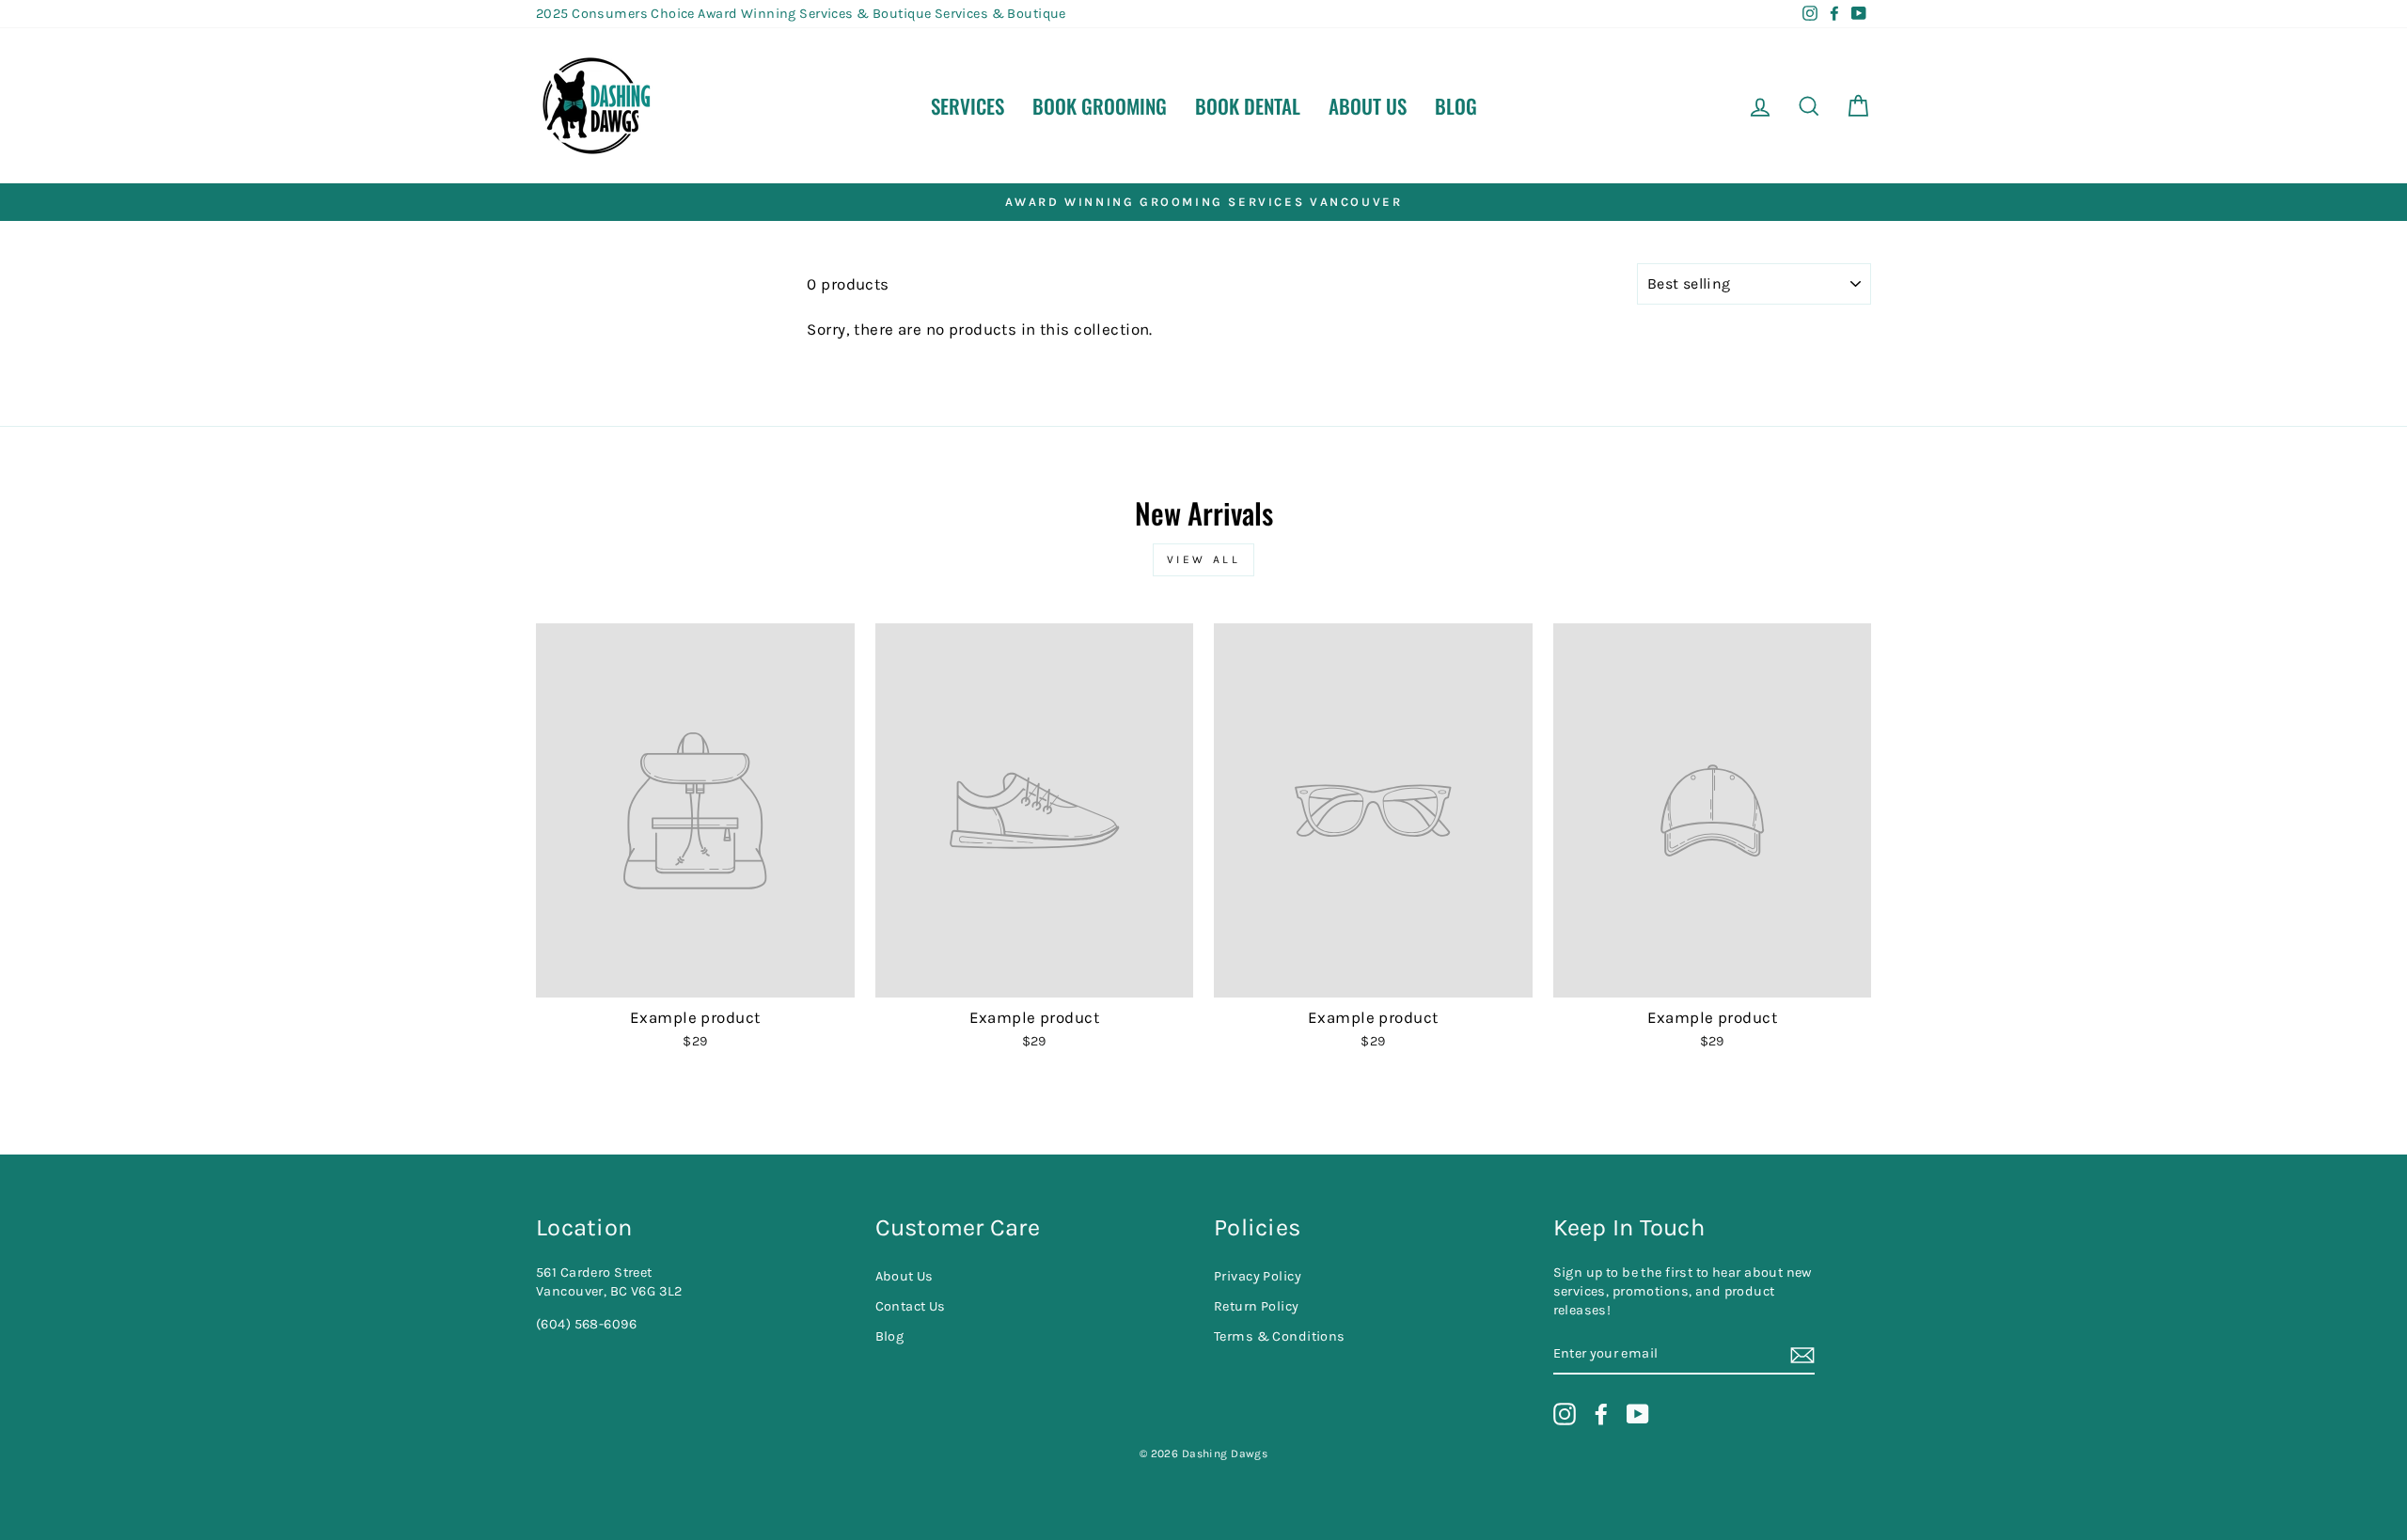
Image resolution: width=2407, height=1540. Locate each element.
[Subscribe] (1802, 1354)
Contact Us (911, 1306)
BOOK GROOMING (1100, 106)
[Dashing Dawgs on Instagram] (1565, 1414)
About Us (1368, 106)
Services (968, 106)
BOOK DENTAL (1248, 106)
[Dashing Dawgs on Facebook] (1601, 1414)
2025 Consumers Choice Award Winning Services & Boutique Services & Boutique (801, 14)
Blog (1456, 106)
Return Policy (1257, 1306)
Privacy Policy (1258, 1276)
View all (1204, 559)
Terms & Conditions (1280, 1336)
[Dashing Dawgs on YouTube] (1638, 1414)
